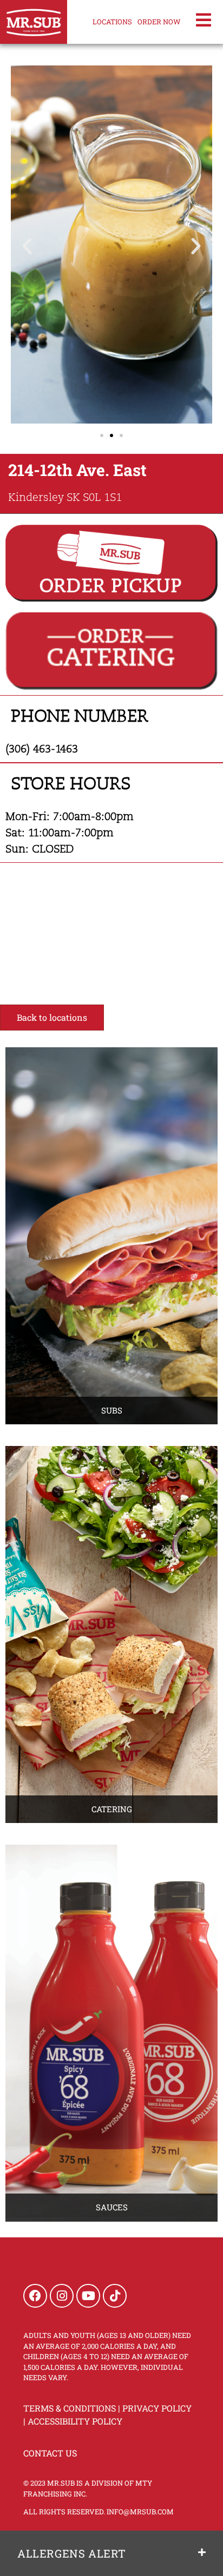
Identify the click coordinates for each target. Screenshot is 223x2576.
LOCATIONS (112, 22)
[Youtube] (88, 2296)
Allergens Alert (72, 2553)
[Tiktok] (115, 2296)
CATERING (112, 1809)
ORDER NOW (159, 22)
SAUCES (112, 2207)
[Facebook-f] (35, 2296)
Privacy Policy (157, 2408)
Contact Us (50, 2453)
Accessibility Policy (75, 2421)
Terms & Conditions (70, 2408)
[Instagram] (62, 2296)
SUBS (112, 1410)
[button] (27, 246)
